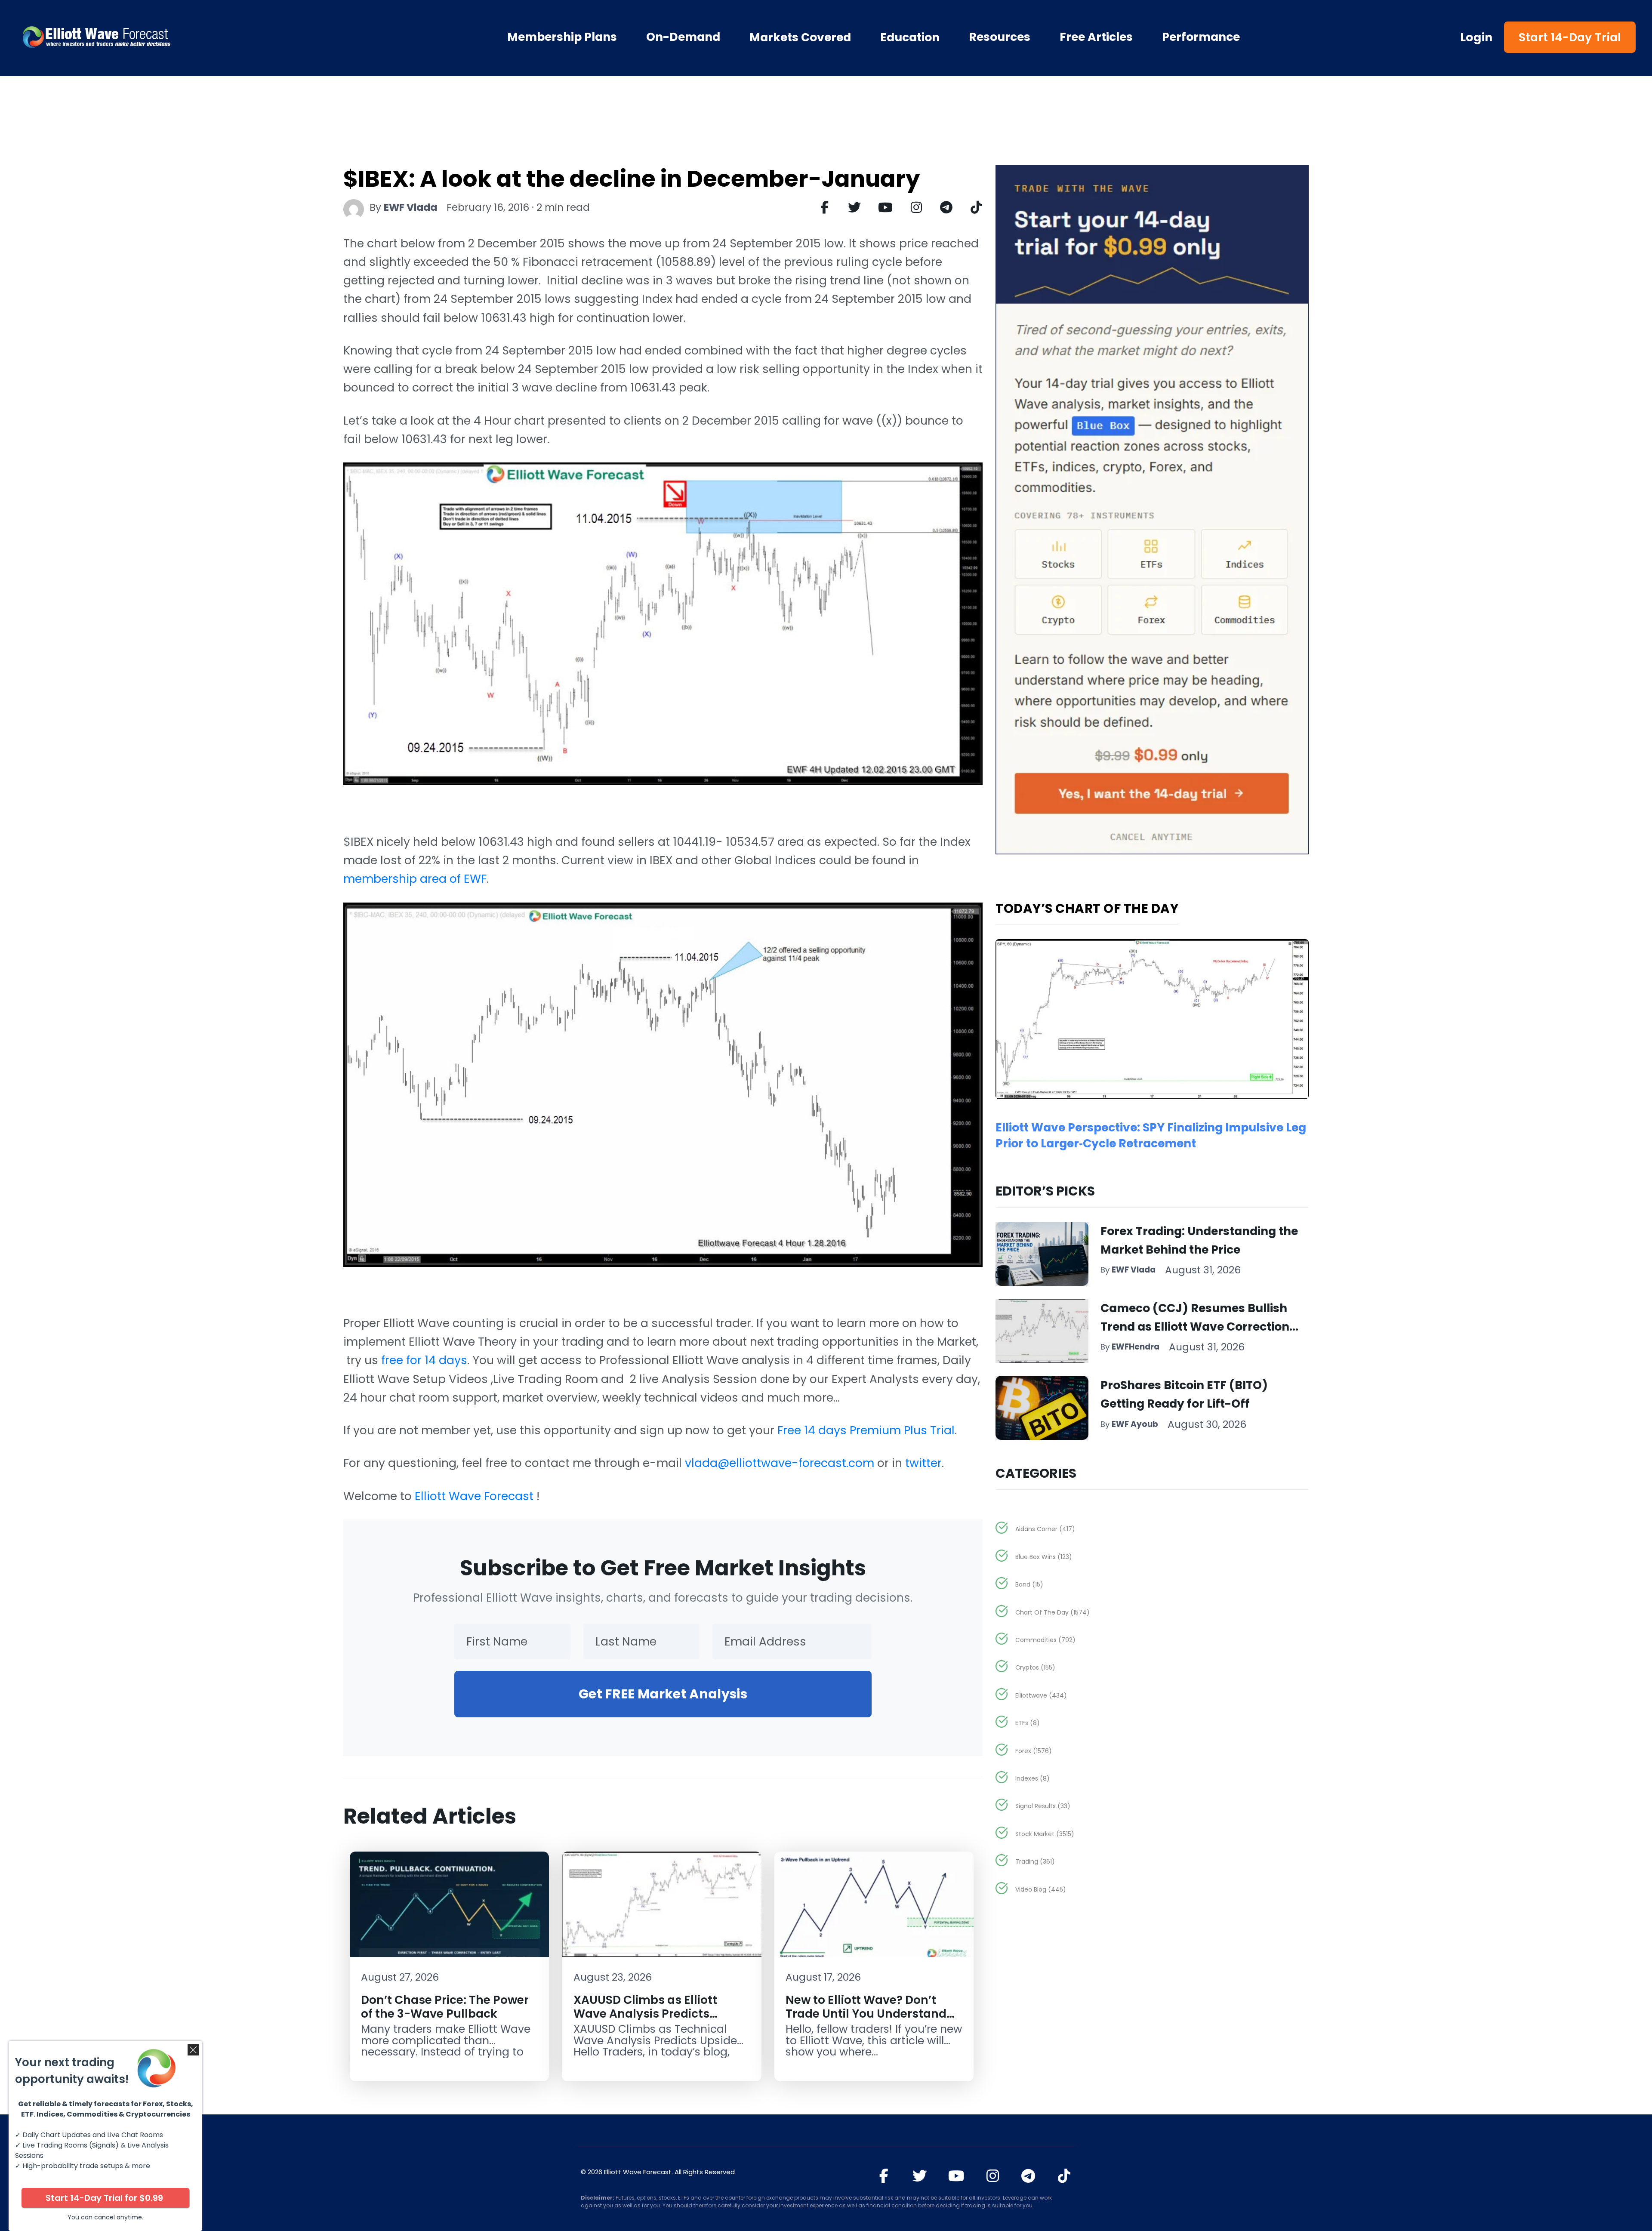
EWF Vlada (410, 207)
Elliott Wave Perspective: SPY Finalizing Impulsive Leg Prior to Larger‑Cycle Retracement (1151, 1135)
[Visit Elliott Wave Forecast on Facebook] (884, 2176)
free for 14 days (424, 1360)
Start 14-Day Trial (1570, 37)
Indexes (1032, 1778)
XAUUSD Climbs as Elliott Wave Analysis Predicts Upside (645, 2013)
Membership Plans (562, 37)
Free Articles (1096, 37)
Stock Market (1045, 1834)
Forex (1034, 1751)
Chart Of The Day (1053, 1612)
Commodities (1045, 1640)
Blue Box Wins (1044, 1557)
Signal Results (1043, 1806)
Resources (1000, 37)
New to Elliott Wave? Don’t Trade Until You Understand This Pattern (866, 2013)
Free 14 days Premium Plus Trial (866, 1430)
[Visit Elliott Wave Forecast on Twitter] (920, 2176)
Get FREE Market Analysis (663, 1694)
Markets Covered (800, 37)
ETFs (1028, 1723)
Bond (1029, 1584)
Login (1476, 37)
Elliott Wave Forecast (476, 1496)
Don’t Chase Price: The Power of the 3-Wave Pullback (445, 2006)
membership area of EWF (415, 879)
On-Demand (683, 37)
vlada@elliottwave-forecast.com (780, 1463)
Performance (1201, 37)
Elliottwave (1041, 1695)
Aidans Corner (1045, 1529)
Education (910, 37)
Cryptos (1035, 1667)
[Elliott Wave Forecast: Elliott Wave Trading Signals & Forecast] (146, 37)
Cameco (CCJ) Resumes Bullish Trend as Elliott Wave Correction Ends (1195, 1327)
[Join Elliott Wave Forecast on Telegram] (1028, 2176)
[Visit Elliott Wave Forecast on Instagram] (993, 2176)
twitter (923, 1463)
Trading (1035, 1861)
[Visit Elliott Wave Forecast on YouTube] (956, 2176)
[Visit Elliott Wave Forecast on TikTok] (1064, 2176)
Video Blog (1041, 1889)
